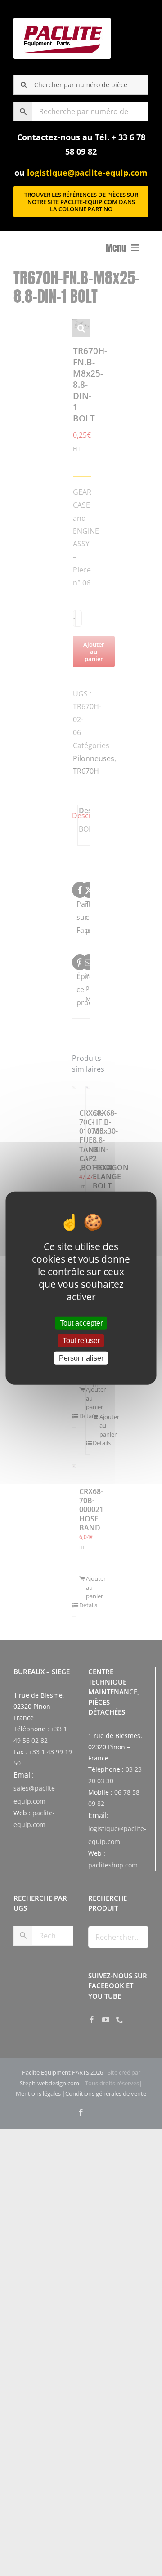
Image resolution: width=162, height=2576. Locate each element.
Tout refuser (81, 1340)
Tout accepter (81, 1323)
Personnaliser (81, 1358)
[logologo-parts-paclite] (62, 22)
